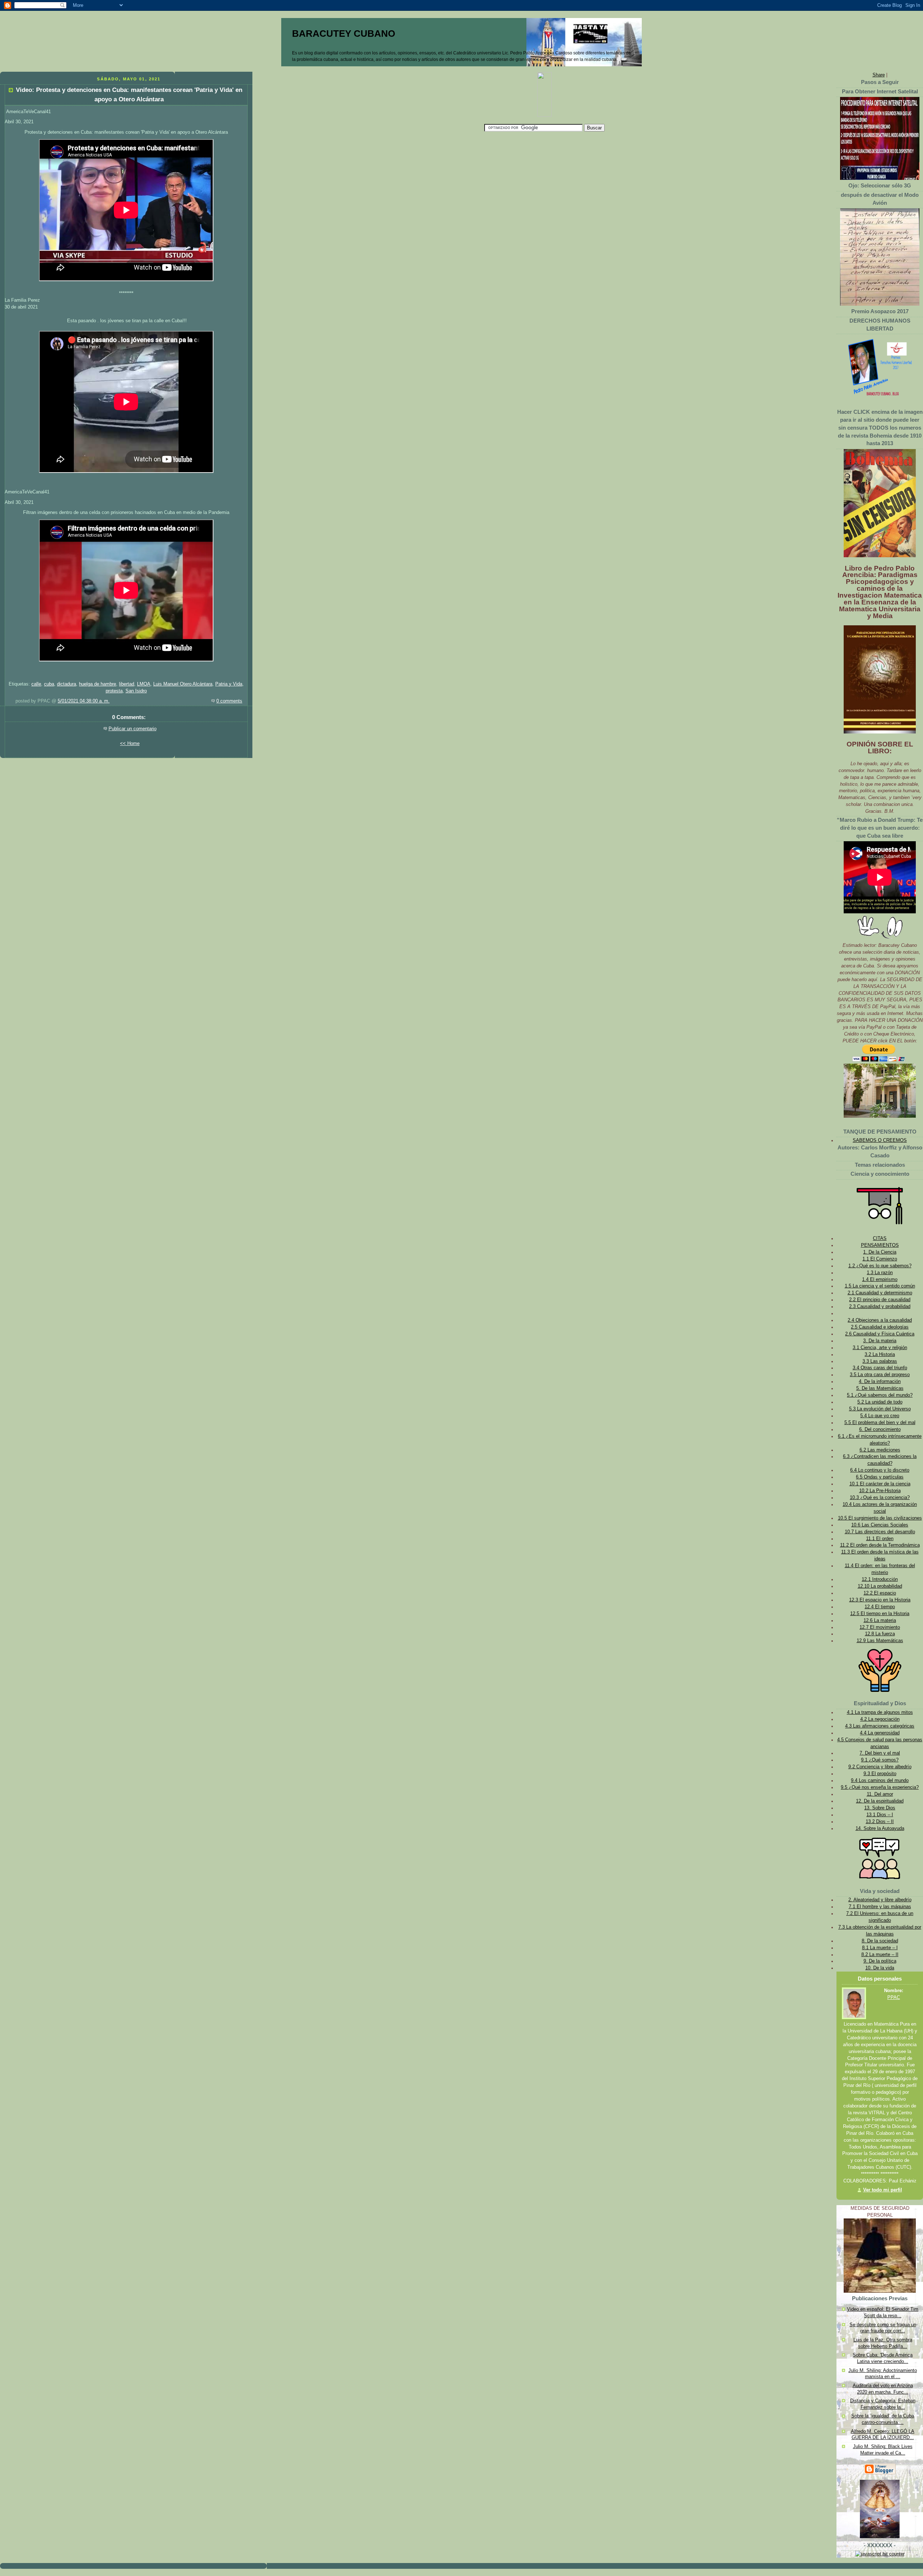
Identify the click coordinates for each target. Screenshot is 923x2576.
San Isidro (136, 691)
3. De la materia (880, 1341)
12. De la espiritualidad (880, 1801)
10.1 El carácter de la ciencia (880, 1484)
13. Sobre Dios (880, 1808)
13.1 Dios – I (880, 1815)
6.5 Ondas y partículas (880, 1477)
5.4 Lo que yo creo (880, 1416)
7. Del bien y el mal (880, 1753)
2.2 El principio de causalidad (880, 1300)
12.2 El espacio (880, 1593)
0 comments (229, 701)
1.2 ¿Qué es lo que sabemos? (880, 1266)
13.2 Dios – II (880, 1822)
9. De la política (880, 1961)
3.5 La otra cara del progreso (880, 1375)
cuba (49, 684)
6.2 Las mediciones (880, 1450)
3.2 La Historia (880, 1354)
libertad (127, 684)
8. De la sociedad (880, 1941)
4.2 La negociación (880, 1719)
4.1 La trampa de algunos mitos (880, 1712)
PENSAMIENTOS (880, 1245)
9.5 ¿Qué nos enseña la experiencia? (880, 1787)
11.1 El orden (880, 1539)
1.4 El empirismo (880, 1280)
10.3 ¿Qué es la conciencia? (880, 1498)
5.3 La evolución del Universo (880, 1409)
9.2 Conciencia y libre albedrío (880, 1767)
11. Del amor (880, 1794)
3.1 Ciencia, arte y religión (880, 1348)
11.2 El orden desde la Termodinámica (880, 1545)
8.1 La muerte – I (880, 1948)
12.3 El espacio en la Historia (880, 1600)
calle (36, 684)
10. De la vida (880, 1968)
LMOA (144, 684)
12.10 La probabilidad (880, 1586)
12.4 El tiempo (880, 1607)
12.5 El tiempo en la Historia (880, 1614)
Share (879, 75)
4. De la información (880, 1382)
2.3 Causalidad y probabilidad (880, 1307)
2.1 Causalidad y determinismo (880, 1293)
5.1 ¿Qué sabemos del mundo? (880, 1395)
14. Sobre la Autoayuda (880, 1828)
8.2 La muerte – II (880, 1955)
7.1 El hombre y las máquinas (880, 1907)
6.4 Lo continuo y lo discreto (880, 1470)
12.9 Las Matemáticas (880, 1641)
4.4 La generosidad (880, 1733)
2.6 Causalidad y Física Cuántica (880, 1334)
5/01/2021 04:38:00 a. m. (84, 701)
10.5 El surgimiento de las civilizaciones (880, 1518)
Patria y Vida (229, 684)
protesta (114, 691)
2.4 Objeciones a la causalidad (880, 1320)
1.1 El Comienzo (880, 1259)
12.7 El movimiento (880, 1627)
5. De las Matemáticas (880, 1388)
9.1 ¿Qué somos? (880, 1760)
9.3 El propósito (880, 1774)
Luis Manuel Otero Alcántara (183, 684)
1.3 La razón (880, 1273)
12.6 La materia (880, 1620)
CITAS (880, 1238)
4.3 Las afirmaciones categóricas (880, 1726)
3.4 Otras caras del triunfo (880, 1368)
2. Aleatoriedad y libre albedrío (880, 1900)
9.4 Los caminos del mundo (880, 1781)
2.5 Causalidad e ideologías (880, 1327)
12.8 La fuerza (880, 1634)
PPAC (894, 1998)
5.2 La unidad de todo (880, 1402)
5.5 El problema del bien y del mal (880, 1423)
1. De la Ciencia (880, 1252)
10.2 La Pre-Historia (880, 1491)
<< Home (130, 744)
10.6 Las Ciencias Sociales (880, 1525)
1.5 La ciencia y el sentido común (880, 1286)
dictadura (67, 684)
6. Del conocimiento (880, 1429)
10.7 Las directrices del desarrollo (880, 1532)
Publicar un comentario (133, 729)
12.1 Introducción (880, 1579)
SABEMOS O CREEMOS (880, 1140)
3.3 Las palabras (880, 1361)
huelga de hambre (98, 684)
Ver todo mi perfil (883, 2190)
